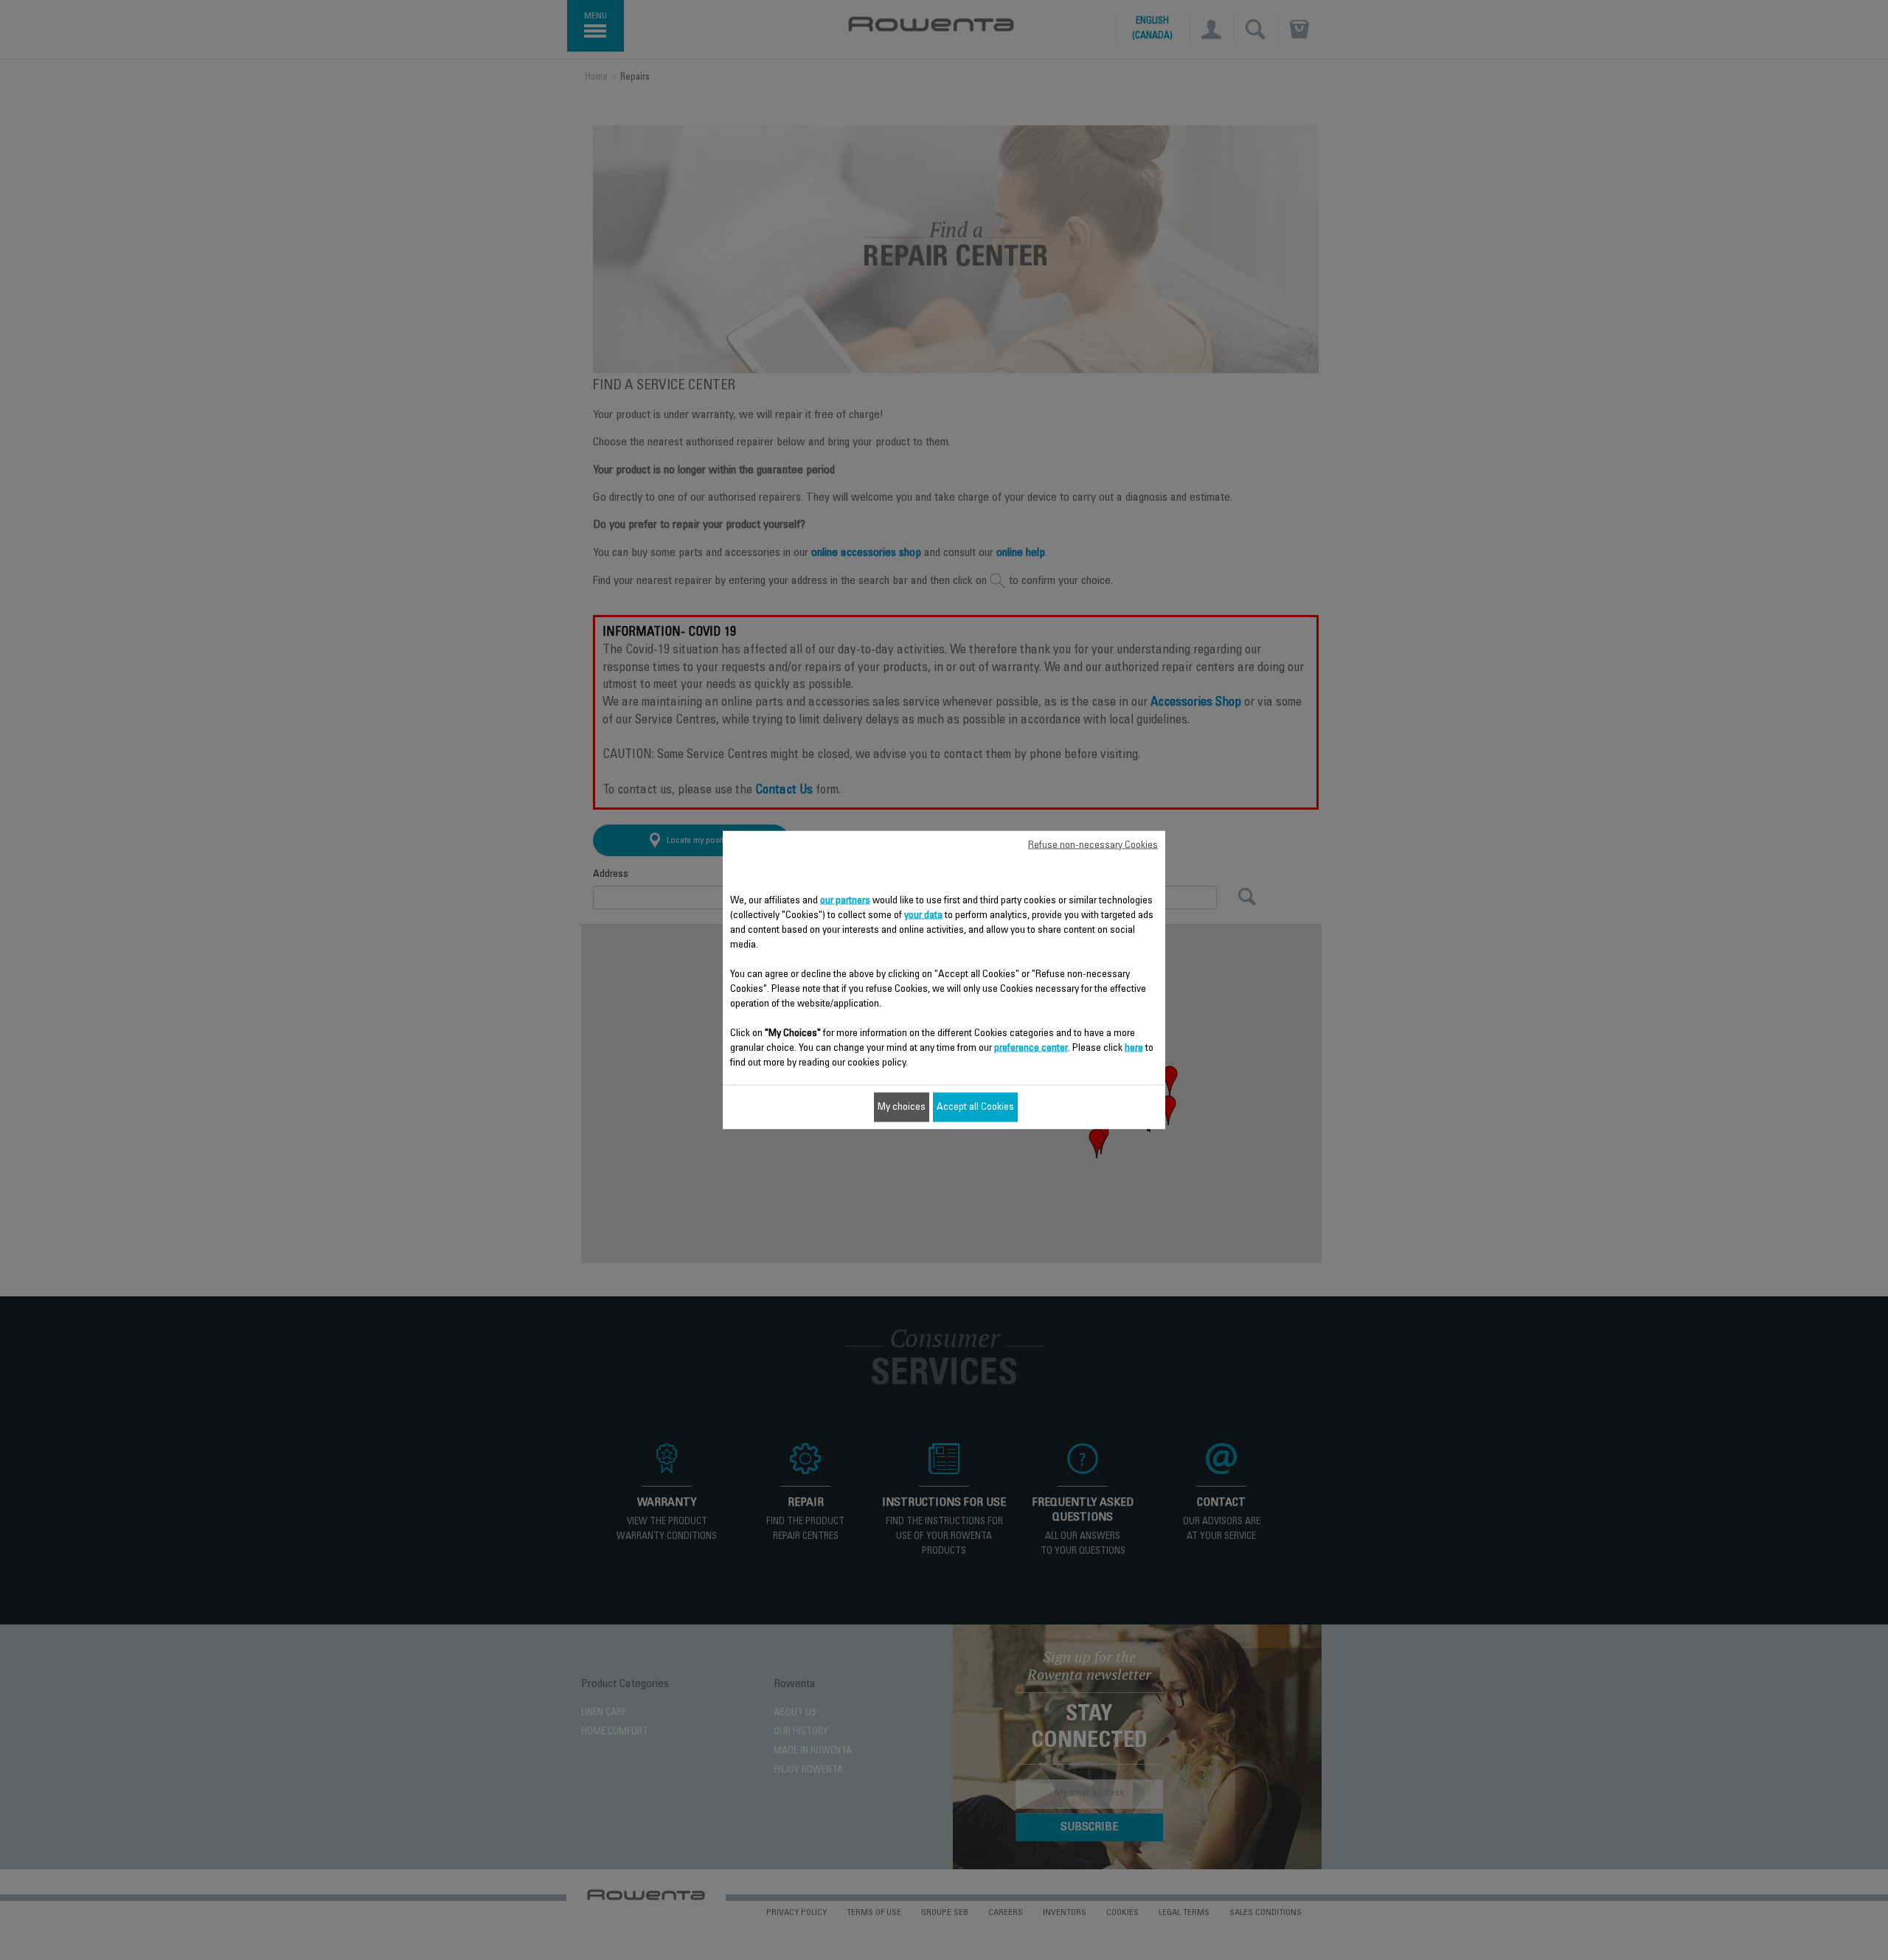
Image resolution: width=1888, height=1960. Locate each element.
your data (923, 916)
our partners (845, 901)
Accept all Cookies (975, 1108)
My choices (902, 1108)
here (1134, 1049)
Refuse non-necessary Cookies (1093, 846)
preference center (1031, 1049)
